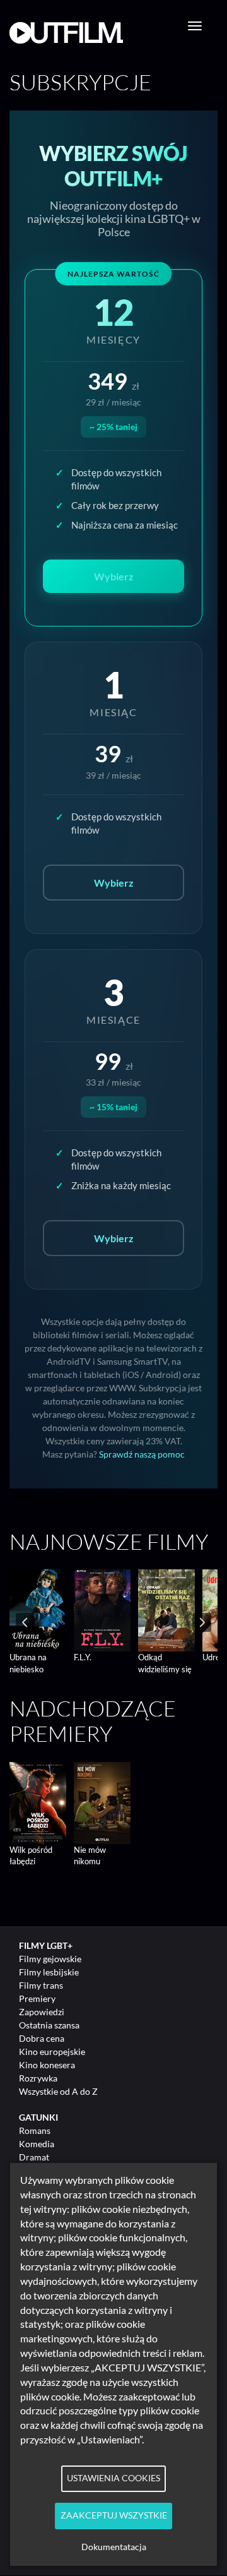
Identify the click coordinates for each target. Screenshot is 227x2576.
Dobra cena (42, 2038)
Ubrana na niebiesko (28, 1663)
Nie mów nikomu (90, 1856)
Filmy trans (41, 1985)
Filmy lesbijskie (49, 1972)
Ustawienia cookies (113, 2478)
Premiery (37, 1998)
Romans (35, 2130)
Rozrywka (38, 2078)
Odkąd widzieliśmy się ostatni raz (165, 1669)
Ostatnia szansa (49, 2025)
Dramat (34, 2157)
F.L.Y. (83, 1657)
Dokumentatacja (114, 2547)
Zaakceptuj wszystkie (114, 2515)
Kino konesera (47, 2065)
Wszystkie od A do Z (58, 2091)
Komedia (37, 2144)
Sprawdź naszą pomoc (142, 1454)
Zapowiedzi (42, 2012)
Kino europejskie (52, 2052)
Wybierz (114, 883)
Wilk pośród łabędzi (31, 1856)
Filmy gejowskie (50, 1959)
